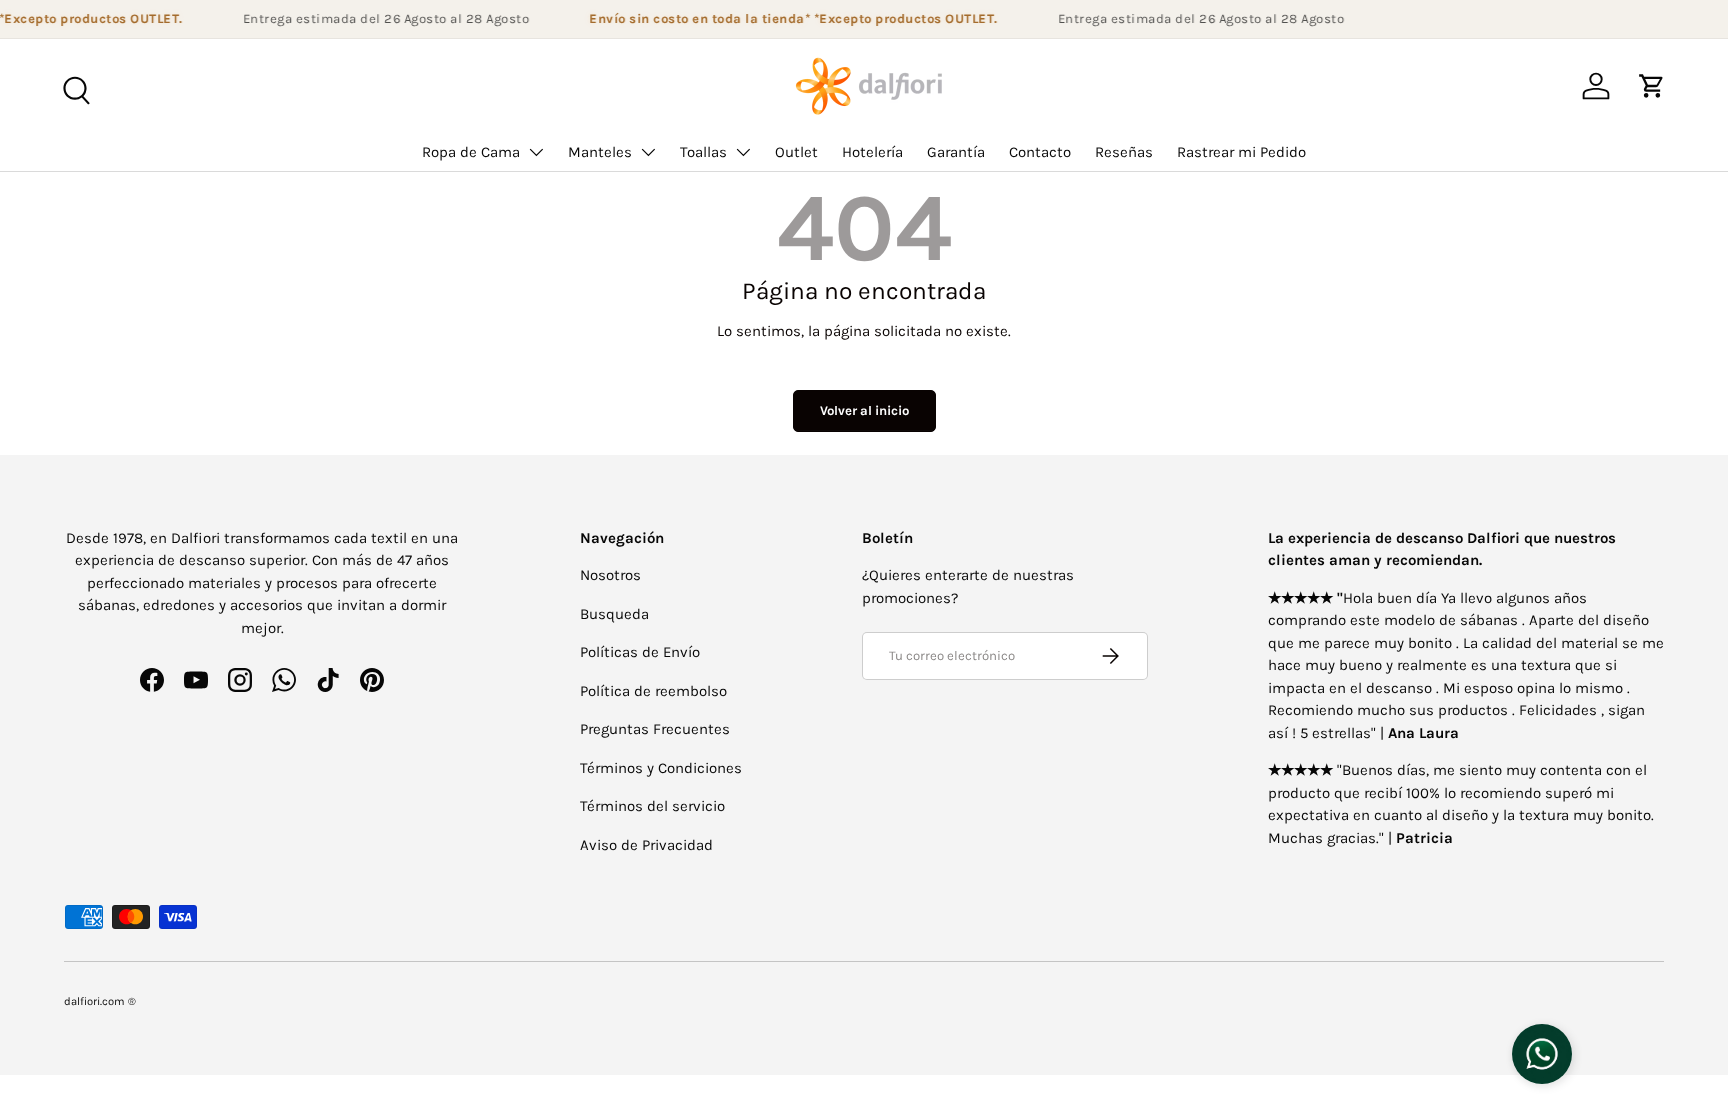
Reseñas (1124, 152)
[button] (1652, 86)
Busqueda (614, 614)
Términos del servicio (652, 806)
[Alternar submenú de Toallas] (743, 152)
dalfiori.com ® (100, 1001)
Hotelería (872, 152)
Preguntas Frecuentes (655, 729)
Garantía (956, 152)
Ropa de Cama (471, 152)
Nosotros (610, 575)
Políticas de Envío (640, 652)
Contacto (1040, 152)
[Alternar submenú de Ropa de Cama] (536, 152)
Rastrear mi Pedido (1241, 152)
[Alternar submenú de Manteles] (648, 152)
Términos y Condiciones (661, 768)
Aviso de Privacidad (646, 845)
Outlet (796, 152)
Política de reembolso (653, 691)
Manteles (600, 152)
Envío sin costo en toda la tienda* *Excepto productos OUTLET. (787, 18)
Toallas (703, 152)
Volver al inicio (864, 410)
